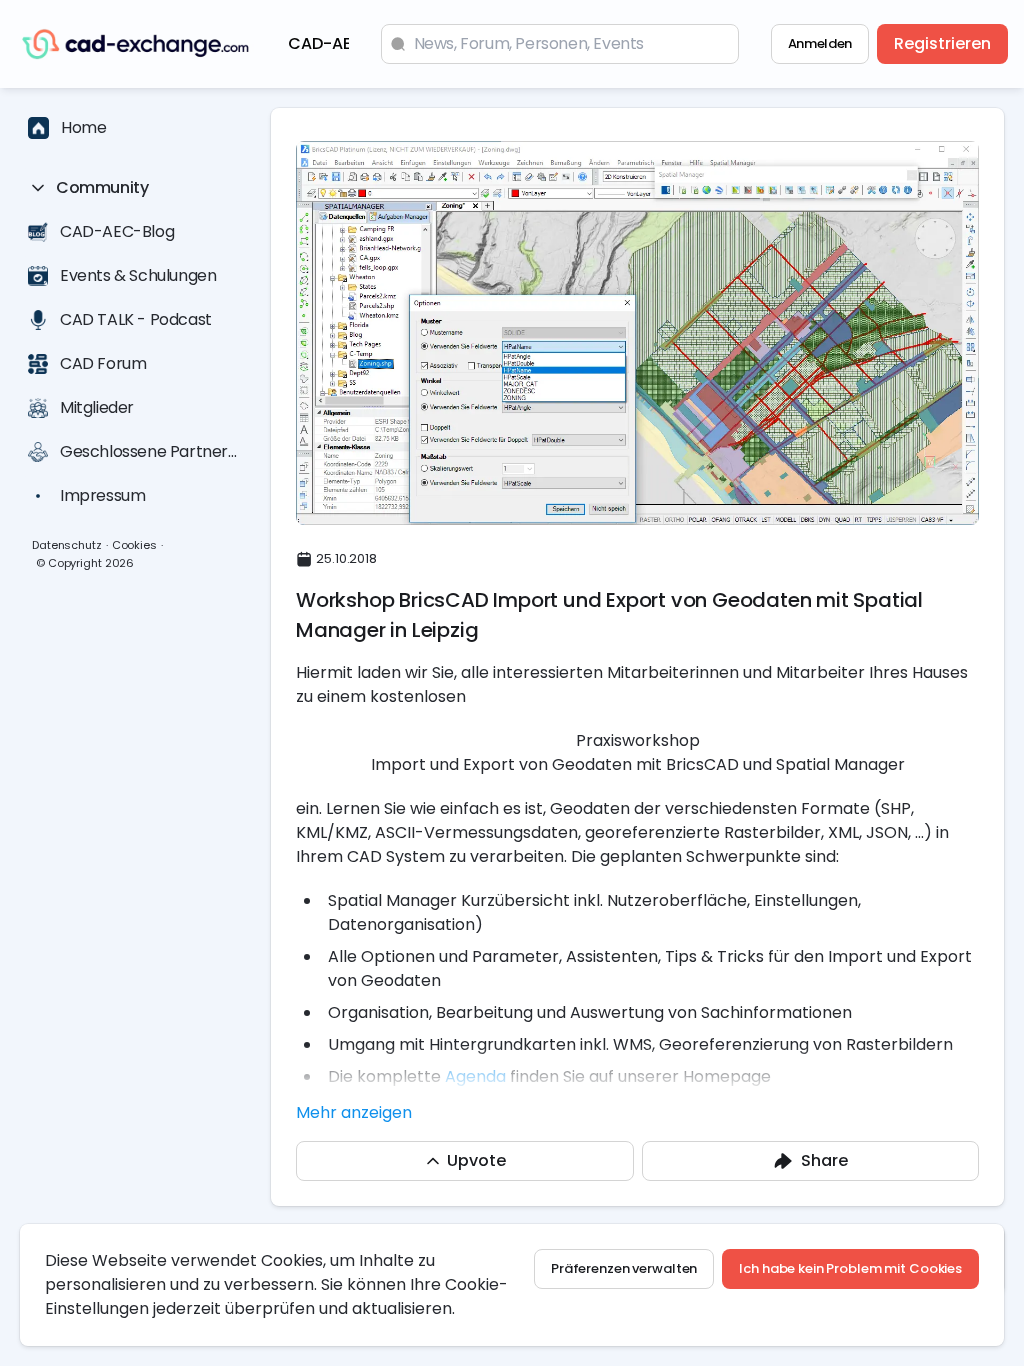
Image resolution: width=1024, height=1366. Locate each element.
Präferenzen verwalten (624, 1268)
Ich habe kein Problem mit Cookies (850, 1268)
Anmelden (820, 43)
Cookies (134, 545)
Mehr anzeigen (354, 1112)
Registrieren (942, 43)
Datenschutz (67, 545)
